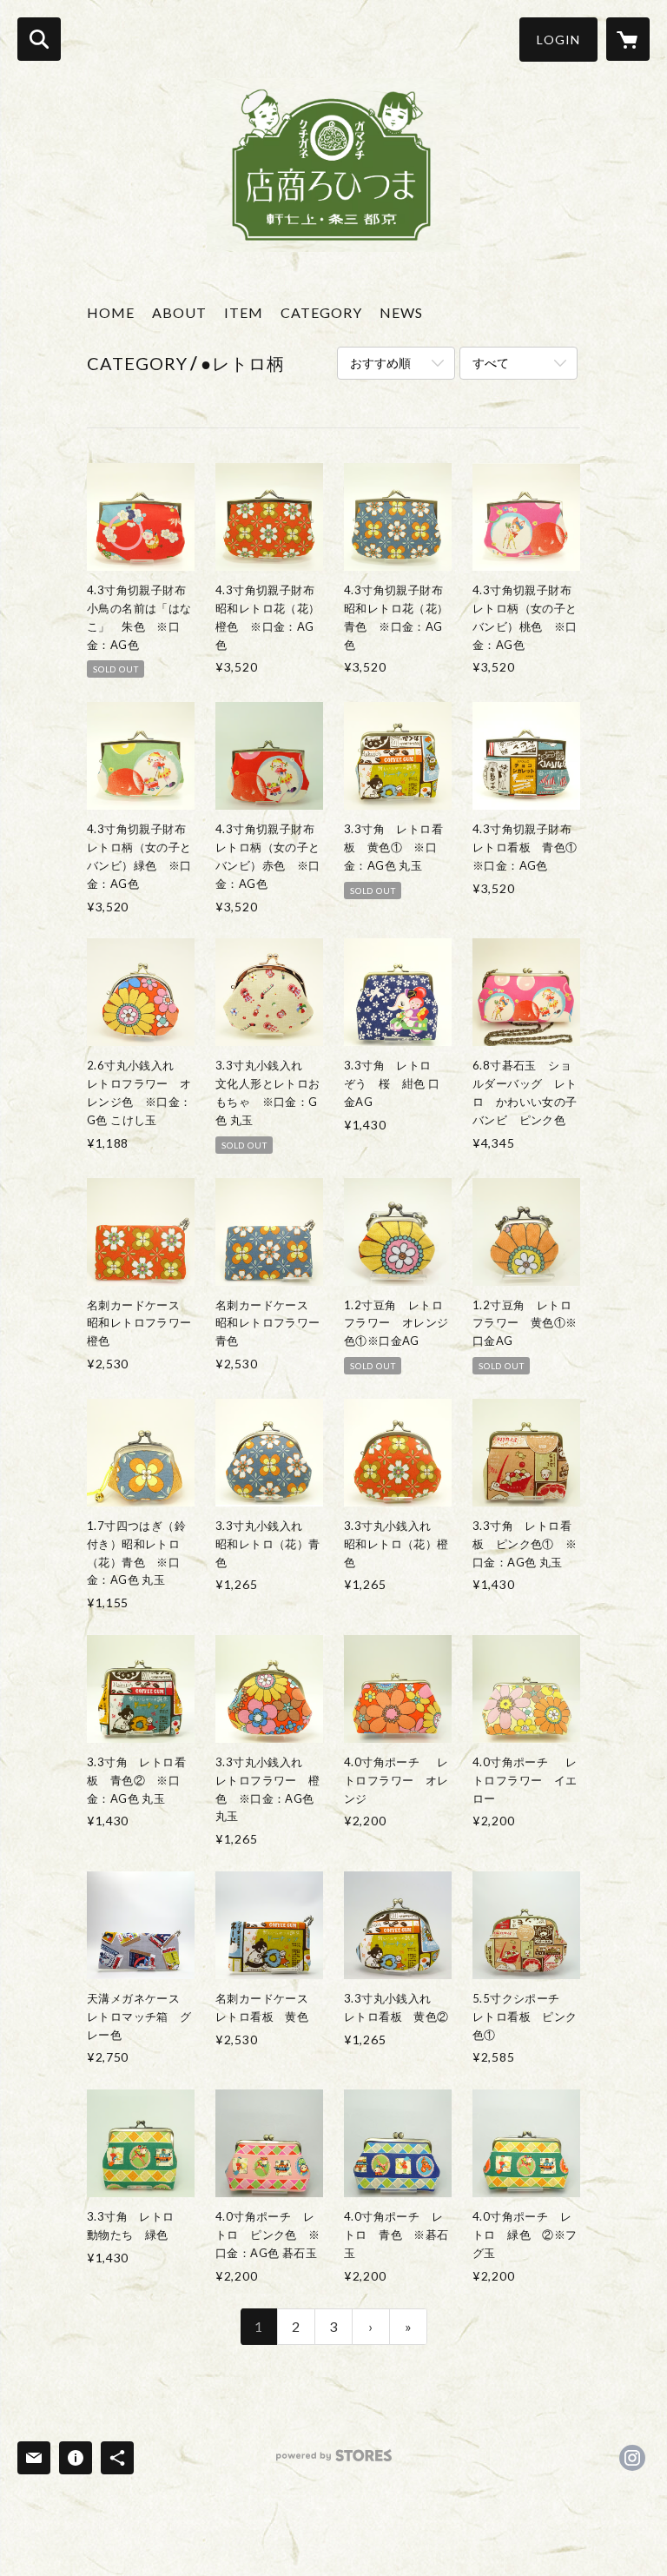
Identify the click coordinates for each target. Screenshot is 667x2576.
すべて (491, 363)
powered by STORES (334, 2462)
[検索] (39, 39)
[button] (558, 40)
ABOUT (179, 312)
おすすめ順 (380, 363)
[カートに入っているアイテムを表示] (628, 39)
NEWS (401, 312)
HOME (111, 312)
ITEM (244, 312)
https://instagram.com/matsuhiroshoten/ (632, 2458)
